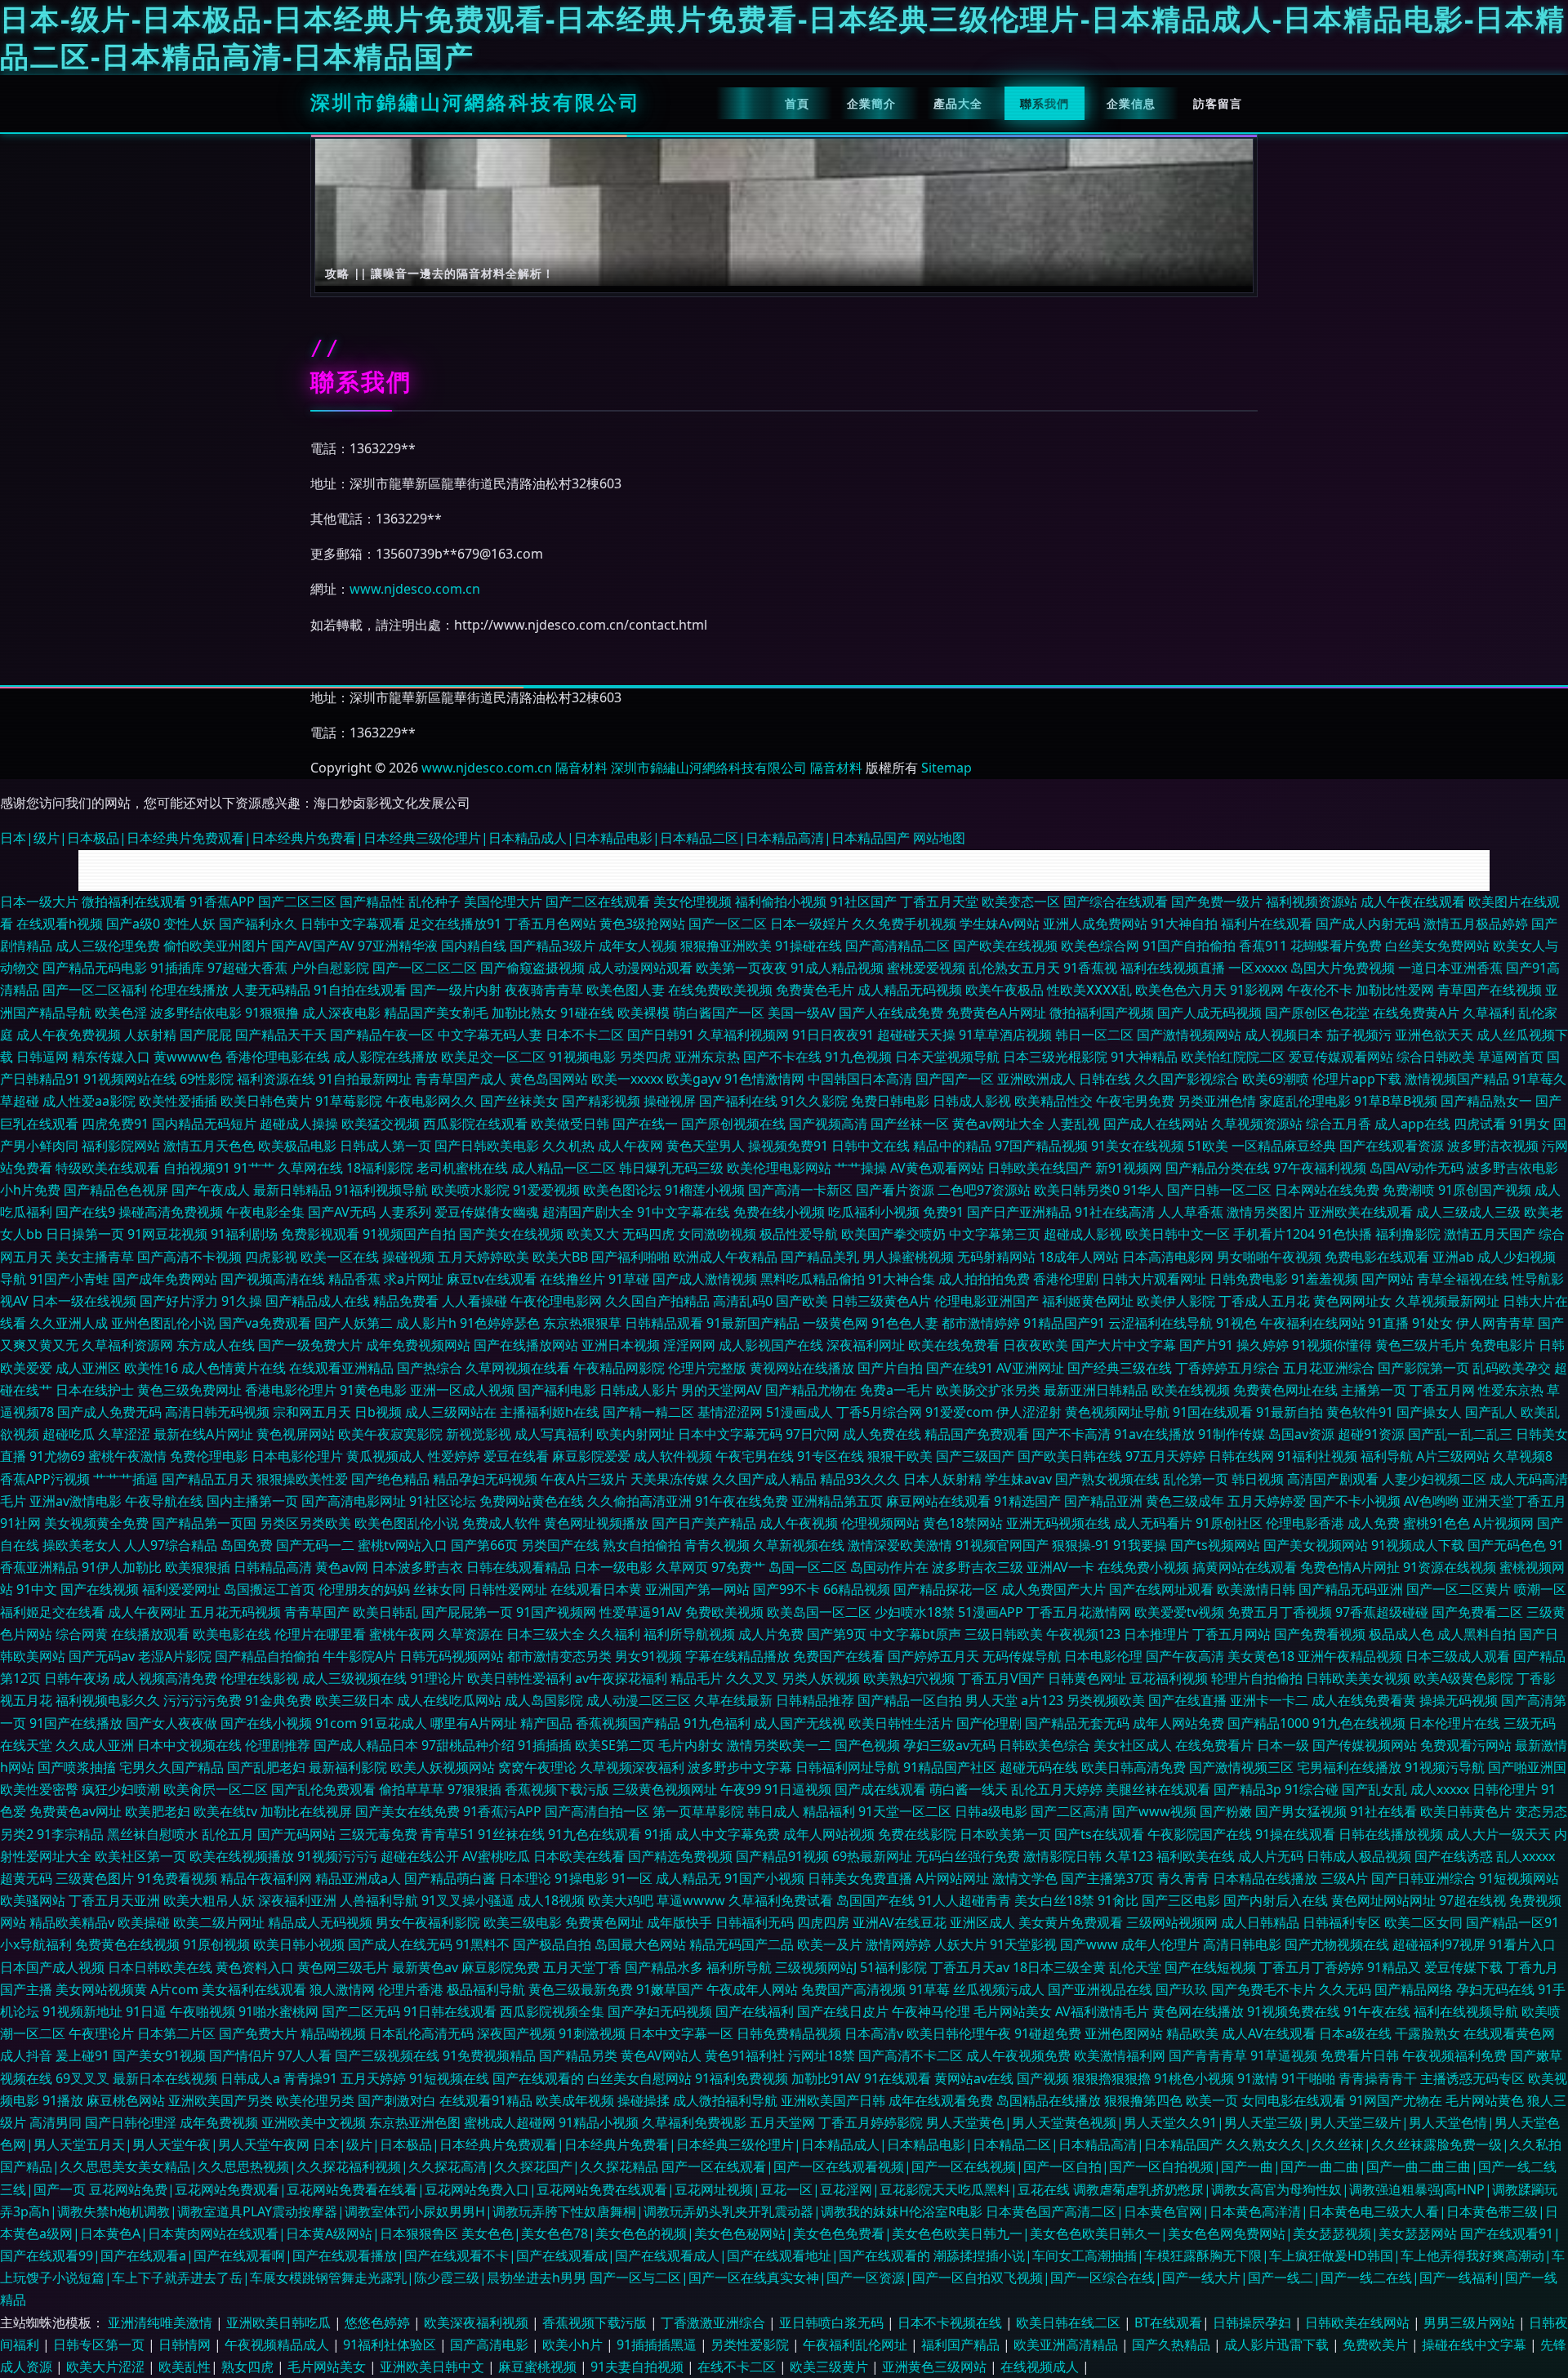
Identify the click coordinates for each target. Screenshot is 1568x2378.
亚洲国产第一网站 (697, 1589)
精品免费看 (406, 1301)
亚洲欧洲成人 (1036, 1079)
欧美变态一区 (1021, 902)
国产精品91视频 (782, 1856)
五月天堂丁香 (582, 1967)
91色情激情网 (764, 1079)
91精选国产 (1027, 1501)
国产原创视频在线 (733, 1124)
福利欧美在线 (1196, 1856)
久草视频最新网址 (1447, 1301)
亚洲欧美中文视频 (314, 2122)
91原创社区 (1229, 1523)
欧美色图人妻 (626, 990)
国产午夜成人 (211, 1190)
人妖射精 (150, 1035)
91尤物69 (57, 1456)
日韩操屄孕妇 (1254, 2322)
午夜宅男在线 (755, 1456)
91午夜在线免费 (742, 1501)
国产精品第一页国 (204, 1523)
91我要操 (1140, 1545)
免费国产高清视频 (853, 1989)
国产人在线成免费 (891, 1013)
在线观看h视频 (60, 924)
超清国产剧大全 (588, 1212)
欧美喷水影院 (470, 1190)
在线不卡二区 (738, 2367)
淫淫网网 (689, 1345)
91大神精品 (1144, 1057)
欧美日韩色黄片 (266, 1101)
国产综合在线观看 (1116, 902)
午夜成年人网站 (752, 1989)
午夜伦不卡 (1320, 990)
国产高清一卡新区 (800, 1190)
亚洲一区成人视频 (462, 1390)
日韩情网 (186, 2345)
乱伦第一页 (1196, 1479)
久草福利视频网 (743, 1035)
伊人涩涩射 (1029, 1412)
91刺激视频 (592, 2033)
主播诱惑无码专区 (1472, 2078)
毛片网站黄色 (1485, 2100)
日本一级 (1283, 1745)
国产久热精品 (1173, 2345)
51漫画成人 (800, 1412)
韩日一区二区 (1094, 1035)
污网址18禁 (822, 2055)
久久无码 (1345, 1989)
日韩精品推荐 (815, 1700)
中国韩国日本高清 (860, 1079)
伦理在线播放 (189, 990)
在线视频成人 (1041, 2367)
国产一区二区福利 (95, 990)
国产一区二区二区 (425, 968)
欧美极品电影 (297, 1146)
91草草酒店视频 (1005, 1035)
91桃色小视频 (1194, 2078)
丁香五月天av (970, 1967)
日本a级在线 (1355, 2033)
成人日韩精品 (1260, 1922)
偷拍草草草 (412, 1789)
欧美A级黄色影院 (1463, 1678)
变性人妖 (189, 924)
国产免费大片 (258, 2033)
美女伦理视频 (693, 902)
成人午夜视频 (799, 1523)
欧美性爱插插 (178, 1101)
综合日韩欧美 (1436, 1057)
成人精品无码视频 (910, 990)
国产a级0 (133, 924)
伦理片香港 (411, 1989)
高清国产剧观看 (1333, 1479)
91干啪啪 (1308, 2078)
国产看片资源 (895, 1190)
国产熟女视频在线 (1107, 1479)
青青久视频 (717, 1545)
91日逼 (146, 2011)
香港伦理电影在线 (278, 1057)
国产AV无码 (342, 1212)
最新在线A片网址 (203, 1434)
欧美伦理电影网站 (779, 1168)
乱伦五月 (228, 1834)
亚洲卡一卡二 (1269, 1700)
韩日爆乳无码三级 (671, 1168)
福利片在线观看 (1267, 924)
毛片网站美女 (1013, 2011)
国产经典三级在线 (1120, 1368)
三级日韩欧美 (1004, 1634)
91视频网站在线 (130, 1079)
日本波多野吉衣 (417, 1567)
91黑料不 (483, 1944)
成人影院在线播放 (385, 1057)
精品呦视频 (333, 2033)
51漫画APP (991, 1612)
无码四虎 (648, 1234)
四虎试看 (1480, 1124)
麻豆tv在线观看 (492, 1279)
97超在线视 (1472, 1900)
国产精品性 (372, 902)
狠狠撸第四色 (1143, 2100)
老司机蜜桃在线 (462, 1168)
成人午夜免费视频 (69, 1035)
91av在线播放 (1154, 1434)
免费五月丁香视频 (1280, 1612)
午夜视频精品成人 (278, 2345)
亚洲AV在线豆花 (900, 1922)
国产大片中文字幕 (1124, 1345)
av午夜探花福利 (621, 1678)
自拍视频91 (197, 1168)
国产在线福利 (755, 2011)
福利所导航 (739, 1967)
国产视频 (1043, 2078)
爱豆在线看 (516, 1456)
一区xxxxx (1258, 968)
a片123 (1042, 1700)
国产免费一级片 (1217, 902)
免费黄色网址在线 (1285, 1390)
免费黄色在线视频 (127, 1944)
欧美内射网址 (635, 1434)
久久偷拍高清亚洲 (639, 1501)
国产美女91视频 (159, 2055)
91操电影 (581, 1878)
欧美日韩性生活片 (901, 1723)
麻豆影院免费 (501, 1967)
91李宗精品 (70, 1834)
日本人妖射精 (942, 1479)
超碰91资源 (1371, 1434)
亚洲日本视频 (621, 1345)
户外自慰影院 (330, 968)
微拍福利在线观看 (134, 902)
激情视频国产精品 (1457, 1079)
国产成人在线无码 (400, 1944)
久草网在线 (310, 1168)
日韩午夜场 (77, 1678)
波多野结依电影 (196, 1013)
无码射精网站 (996, 1257)
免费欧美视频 (724, 1612)
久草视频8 (1523, 1456)
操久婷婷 (1263, 1345)
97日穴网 (813, 1434)
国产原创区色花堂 (1317, 1013)
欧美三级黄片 (831, 2367)
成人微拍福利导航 (725, 2100)
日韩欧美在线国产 (1040, 1168)
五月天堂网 (782, 2122)
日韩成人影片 (639, 1390)
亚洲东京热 (707, 1057)
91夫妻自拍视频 (639, 2367)
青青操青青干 (1378, 2078)
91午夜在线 (1377, 2011)
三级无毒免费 (378, 1834)
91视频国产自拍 (409, 1234)
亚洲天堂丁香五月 (1514, 1501)
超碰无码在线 (1039, 1767)
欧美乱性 (185, 2367)
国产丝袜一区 (910, 1124)
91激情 (1258, 2078)
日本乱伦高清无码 (421, 2033)
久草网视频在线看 (518, 1368)
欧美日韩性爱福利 (519, 1678)
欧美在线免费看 (954, 1345)
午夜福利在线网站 (1312, 1323)
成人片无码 (1271, 1856)
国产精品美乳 (820, 1257)
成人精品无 (688, 1878)
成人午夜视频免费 (1018, 2055)
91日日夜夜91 (833, 1035)
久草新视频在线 (799, 1545)
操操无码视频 (1459, 1700)
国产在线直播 (1187, 1700)
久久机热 (568, 1146)
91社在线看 (1383, 1811)
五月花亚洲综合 (1329, 1368)
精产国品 (546, 1723)
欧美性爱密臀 (39, 1789)
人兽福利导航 (379, 1900)
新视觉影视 (479, 1434)
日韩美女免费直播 (860, 1878)
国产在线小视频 (266, 1723)
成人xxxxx (1440, 1789)
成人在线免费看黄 (1364, 1700)
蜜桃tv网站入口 (403, 1545)
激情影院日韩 (1062, 1856)
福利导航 (1387, 1456)
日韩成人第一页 (385, 1146)
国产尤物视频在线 (1337, 1944)
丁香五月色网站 (550, 924)
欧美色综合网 (1100, 946)
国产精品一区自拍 (910, 1700)
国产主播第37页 (1107, 1878)
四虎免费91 (115, 1124)
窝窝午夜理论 (537, 1767)
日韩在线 (1105, 1079)
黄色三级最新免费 (581, 1989)
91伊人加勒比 (122, 1567)
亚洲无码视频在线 (1058, 1523)
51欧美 (1208, 1146)
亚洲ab (1453, 1257)
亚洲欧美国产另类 (220, 2100)
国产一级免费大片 (310, 1345)
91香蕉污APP (502, 1811)
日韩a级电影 (991, 1811)
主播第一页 (1374, 1390)
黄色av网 (342, 1567)
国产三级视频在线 (387, 2055)
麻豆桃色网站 (126, 2100)
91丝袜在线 (511, 1834)
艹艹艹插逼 (126, 1479)
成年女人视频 (638, 946)
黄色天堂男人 (706, 1146)
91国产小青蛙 (69, 1279)
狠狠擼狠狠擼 (1111, 2078)
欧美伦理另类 (315, 2100)
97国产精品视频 (1041, 1146)
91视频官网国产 (1002, 1545)
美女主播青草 (95, 1257)
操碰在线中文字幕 (1476, 2345)
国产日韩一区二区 (1219, 1190)
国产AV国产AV (313, 946)
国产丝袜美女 (519, 1101)
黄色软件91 (1360, 1412)
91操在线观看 (1295, 1834)
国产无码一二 (315, 1545)
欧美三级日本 (354, 1700)
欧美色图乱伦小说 (407, 1523)
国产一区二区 (728, 924)
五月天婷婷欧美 (483, 1257)
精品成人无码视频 (320, 1922)
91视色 (1236, 1323)
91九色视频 (858, 1057)
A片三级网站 (1453, 1456)
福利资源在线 (276, 1079)
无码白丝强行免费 (968, 1856)
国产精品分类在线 (1218, 1168)
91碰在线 (587, 1013)
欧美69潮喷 (1276, 1079)
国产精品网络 (1414, 1989)
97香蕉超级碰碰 (1382, 1612)
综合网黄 (82, 1634)
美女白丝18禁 (1054, 1900)
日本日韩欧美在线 (160, 1967)
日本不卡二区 (585, 1035)
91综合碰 (1312, 1789)
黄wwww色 (188, 1057)
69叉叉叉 (82, 2078)
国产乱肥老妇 (266, 1767)
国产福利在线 (738, 1101)
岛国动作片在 (889, 1567)
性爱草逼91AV (641, 1612)
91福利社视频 (1317, 1456)
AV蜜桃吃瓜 (496, 1856)
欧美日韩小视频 (299, 1944)
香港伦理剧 (1066, 1279)
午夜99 (741, 1789)
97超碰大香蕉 (247, 968)
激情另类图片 (1266, 1212)
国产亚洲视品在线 (1100, 1989)
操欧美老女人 (82, 1545)
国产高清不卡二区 (911, 2055)
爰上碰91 (82, 2055)
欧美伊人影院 (1176, 1301)
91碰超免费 (1048, 2033)
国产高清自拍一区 (597, 1811)
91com (336, 1723)
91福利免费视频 (742, 2078)
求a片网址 (414, 1279)
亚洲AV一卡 (1060, 1567)
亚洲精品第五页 (837, 1501)
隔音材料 (581, 768)
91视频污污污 (337, 1856)
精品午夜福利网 (266, 1878)
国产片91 (1206, 1345)
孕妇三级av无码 (949, 1745)
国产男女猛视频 (1301, 1811)
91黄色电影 (373, 1390)
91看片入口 (1522, 1944)
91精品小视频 (599, 2122)
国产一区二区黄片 (1459, 1589)
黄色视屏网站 (296, 1434)
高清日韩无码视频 (217, 1412)
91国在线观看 (1213, 1412)
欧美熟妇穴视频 (909, 1678)
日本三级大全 (546, 1634)
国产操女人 (1429, 1412)
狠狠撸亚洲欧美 (726, 946)
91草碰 (629, 1279)
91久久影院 (814, 1101)
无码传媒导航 (1022, 1656)
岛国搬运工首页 (269, 1589)
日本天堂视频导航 (947, 1057)
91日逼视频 (798, 1789)
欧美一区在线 (340, 1257)
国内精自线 (474, 946)
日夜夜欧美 (1036, 1345)
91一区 (632, 1878)
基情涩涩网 (730, 1412)
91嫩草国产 (670, 1989)
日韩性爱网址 (508, 1589)
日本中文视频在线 (189, 1745)
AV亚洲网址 (1030, 1368)
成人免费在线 (882, 1434)
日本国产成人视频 (52, 1967)
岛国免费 (247, 1545)
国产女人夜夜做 (171, 1723)
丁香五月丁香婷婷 (1312, 1967)
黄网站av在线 (974, 2078)
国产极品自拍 (552, 1944)
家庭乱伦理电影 (1305, 1101)
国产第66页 (484, 1545)
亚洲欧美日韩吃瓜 (280, 2322)
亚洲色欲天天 (1434, 1035)
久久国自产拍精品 (657, 1301)
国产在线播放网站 (526, 1345)
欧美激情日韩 (1256, 1589)
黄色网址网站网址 (1383, 1900)
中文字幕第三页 (995, 1234)
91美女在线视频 (1138, 1146)
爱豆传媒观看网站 (1341, 1057)
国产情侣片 (242, 2055)
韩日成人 (773, 1811)
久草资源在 (470, 1634)
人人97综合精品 (171, 1545)
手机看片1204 (1274, 1234)
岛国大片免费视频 (1343, 968)
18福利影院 (380, 1168)
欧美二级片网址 (219, 1922)
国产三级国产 (975, 1456)
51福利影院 (893, 1967)
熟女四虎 (249, 2367)
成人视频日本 (1284, 1035)
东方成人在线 (216, 1345)
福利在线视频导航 (1466, 2011)
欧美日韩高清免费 (1134, 1767)
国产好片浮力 (179, 1301)
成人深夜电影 (341, 1013)
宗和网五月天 (312, 1412)
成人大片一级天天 (1499, 1834)
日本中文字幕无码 (730, 1434)
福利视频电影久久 (108, 1700)
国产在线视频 (100, 1589)
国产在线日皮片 (843, 2011)
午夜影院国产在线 (1200, 1834)
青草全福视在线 (1463, 1279)
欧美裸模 (644, 1013)
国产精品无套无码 (1077, 1723)
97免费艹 (738, 1567)
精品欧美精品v (72, 1922)
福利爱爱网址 (181, 1589)
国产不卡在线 (782, 1057)
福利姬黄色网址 (1088, 1301)
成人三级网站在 (451, 1412)
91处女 (1432, 1323)
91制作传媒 (1232, 1434)
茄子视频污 (1359, 1035)
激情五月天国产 (1490, 1234)
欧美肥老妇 (158, 1811)
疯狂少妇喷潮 (121, 1789)
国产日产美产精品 (704, 1523)
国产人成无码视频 (1209, 1013)
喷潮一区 (1540, 1589)
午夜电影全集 (265, 1212)
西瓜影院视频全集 (552, 2011)
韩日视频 (1258, 1479)
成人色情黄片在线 (234, 1368)
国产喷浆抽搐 (77, 1767)
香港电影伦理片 (291, 1390)
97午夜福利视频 (1320, 1168)
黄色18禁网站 (963, 1523)
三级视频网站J (816, 1967)
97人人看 (305, 2055)
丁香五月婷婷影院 (871, 2122)
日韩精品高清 (273, 1567)
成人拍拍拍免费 (984, 1279)
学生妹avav (1018, 1479)
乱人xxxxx (1526, 1856)
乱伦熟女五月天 (1014, 968)
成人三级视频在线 (354, 1678)
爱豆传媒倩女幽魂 (487, 1212)
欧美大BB (560, 1257)
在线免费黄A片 (1416, 1013)
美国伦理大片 (503, 902)
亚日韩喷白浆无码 (833, 2322)
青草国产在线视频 (1490, 990)
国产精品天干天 (281, 1035)
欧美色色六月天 (1181, 990)
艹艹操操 (861, 1168)
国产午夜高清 (1185, 1656)
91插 (658, 1834)
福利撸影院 (1408, 1234)
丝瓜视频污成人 (999, 1989)
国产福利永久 (258, 924)
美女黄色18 (1261, 1656)
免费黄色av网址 (76, 1811)
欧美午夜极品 (1004, 990)
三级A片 (1344, 1878)
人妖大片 (960, 1944)
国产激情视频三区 (1241, 1767)
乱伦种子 (434, 902)
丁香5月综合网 (879, 1412)
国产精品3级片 (552, 946)
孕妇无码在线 (1495, 1989)
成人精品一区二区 (563, 1168)
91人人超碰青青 (964, 1900)
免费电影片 (1503, 1345)
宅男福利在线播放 (1349, 1767)
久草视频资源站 (1257, 1124)
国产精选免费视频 (680, 1856)
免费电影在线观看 (1377, 1257)
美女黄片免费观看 (1071, 1922)
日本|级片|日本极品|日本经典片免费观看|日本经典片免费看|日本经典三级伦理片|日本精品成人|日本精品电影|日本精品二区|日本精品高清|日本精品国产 (455, 838)
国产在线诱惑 (1454, 1856)
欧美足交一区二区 (493, 1057)
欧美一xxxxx (627, 1079)
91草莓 (929, 1989)
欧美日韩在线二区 (1070, 2322)
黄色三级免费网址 (189, 1390)
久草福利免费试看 (781, 1900)
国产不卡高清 (1071, 1434)
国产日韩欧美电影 (487, 1146)
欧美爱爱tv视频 (1179, 1612)
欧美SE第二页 (615, 1745)
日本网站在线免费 (1327, 1190)
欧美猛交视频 (381, 1124)
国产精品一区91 (1512, 1922)
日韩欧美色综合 (1045, 1745)
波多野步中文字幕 (740, 1767)
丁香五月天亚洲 (114, 1900)
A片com (174, 1989)
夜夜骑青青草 (544, 990)
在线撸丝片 (572, 1279)
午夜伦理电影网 (556, 1301)
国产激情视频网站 (1189, 1035)
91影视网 (1257, 990)
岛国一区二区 (808, 1567)
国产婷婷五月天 (933, 1656)
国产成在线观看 (880, 1789)
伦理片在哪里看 (320, 1634)
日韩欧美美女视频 (1358, 1678)
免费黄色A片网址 (996, 1013)
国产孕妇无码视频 (660, 2011)
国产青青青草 (1208, 2055)
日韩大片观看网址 (1154, 1279)
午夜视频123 (1083, 1634)
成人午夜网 (630, 1146)
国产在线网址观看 (1161, 1589)
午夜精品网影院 (619, 1368)
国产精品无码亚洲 (1351, 1589)
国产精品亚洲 (1103, 1501)
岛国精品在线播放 (1049, 2100)
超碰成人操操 (299, 1124)
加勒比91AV (826, 2078)
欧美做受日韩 (570, 1124)
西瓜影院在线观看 (475, 1124)
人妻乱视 (1074, 1124)
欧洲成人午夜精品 (725, 1257)
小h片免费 (30, 1190)
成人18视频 (551, 1900)
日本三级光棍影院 (1055, 1057)
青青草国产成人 (461, 1079)
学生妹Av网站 (1000, 924)
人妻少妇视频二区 (1434, 1479)
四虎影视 (271, 1257)
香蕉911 (1263, 946)
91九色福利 (717, 1723)
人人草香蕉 (1191, 1212)
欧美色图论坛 (622, 1190)
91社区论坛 (443, 1501)
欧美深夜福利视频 (478, 2322)
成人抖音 (26, 2055)
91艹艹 (254, 1168)
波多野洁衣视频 (1493, 1146)
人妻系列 (405, 1212)
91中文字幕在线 (684, 1212)
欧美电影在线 (232, 1634)
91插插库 (177, 968)
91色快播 (1345, 1234)
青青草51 (448, 1834)
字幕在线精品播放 (737, 1656)
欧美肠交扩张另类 (988, 1390)
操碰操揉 (644, 2100)
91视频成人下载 (1418, 1545)
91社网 (20, 1523)
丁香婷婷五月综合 (1227, 1368)
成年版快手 (679, 1922)
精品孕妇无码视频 (485, 1479)
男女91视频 (648, 1656)
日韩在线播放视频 (1391, 1834)
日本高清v (874, 2033)
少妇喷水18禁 (915, 1612)
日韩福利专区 (1342, 1922)
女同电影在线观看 (1294, 2100)
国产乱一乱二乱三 (1460, 1434)
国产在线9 (85, 1212)
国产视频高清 (828, 1124)
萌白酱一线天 (969, 1789)
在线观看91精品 (486, 2100)
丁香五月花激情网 (1079, 1612)
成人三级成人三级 (1468, 1212)
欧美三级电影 (523, 1922)
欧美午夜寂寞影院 (390, 1434)
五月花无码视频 (235, 1612)
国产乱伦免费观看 (323, 1789)
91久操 (242, 1301)
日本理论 (525, 1878)
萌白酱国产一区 (719, 1013)
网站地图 (939, 838)
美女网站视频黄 (101, 1989)
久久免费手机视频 (904, 924)
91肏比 (1118, 1900)
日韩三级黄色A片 (881, 1301)
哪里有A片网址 (474, 1723)
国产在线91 (960, 1368)
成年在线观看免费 (941, 2100)
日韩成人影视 (972, 1101)
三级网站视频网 (1172, 1922)
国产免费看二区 (1477, 1612)
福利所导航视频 (689, 1634)
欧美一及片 (830, 1944)
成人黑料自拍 (1477, 1634)
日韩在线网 (1241, 1456)
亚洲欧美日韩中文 (434, 2367)
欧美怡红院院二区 (1233, 1057)
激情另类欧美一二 (779, 1745)
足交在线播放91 (455, 924)
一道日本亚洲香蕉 (1450, 968)
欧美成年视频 (575, 2100)
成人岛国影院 (544, 1700)
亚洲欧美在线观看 (1361, 1212)
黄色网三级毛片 (343, 1967)
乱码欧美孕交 (1512, 1368)
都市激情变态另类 (559, 1656)
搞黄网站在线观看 (1245, 1567)
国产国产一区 (955, 1079)
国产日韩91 (661, 1035)
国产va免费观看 (265, 1323)
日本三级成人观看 (1458, 1656)
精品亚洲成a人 (358, 1878)
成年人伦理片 (1160, 1944)
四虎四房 (823, 1922)
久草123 (1129, 1856)
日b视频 (378, 1412)
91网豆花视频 (167, 1234)
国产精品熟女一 (1486, 1101)
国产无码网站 (296, 1834)
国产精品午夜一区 (382, 1035)
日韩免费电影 (1249, 1279)
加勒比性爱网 (1395, 990)
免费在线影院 (917, 1834)
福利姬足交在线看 (52, 1612)
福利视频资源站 (1312, 902)
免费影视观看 (320, 1234)
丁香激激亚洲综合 (715, 2322)
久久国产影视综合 (1187, 1079)
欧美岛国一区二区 (819, 1612)
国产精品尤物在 (811, 1390)
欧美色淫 (121, 1013)
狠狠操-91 (1081, 1545)
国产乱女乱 (1374, 1789)
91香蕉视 (1090, 968)
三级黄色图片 (95, 1878)
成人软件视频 (673, 1456)
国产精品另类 (578, 2055)
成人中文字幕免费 (728, 1834)
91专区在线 (831, 1456)
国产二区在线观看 (598, 902)
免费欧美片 (1377, 2345)
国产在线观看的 (538, 2078)
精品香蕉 (354, 1279)
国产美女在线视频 (511, 1234)
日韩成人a (250, 2078)
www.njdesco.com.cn (415, 589)
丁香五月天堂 (939, 902)
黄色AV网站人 (661, 2055)
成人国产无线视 (800, 1723)
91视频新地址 (82, 2011)
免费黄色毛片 (815, 990)
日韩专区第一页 (100, 2345)
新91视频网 (1129, 1168)
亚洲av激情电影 (76, 1501)
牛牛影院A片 (359, 1656)
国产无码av (102, 1656)
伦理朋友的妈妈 (364, 1589)
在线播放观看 (150, 1634)
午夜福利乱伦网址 (857, 2345)
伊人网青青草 (1495, 1323)
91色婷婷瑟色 (500, 1323)
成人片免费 (771, 1634)
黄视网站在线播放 (802, 1368)
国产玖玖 (1182, 1989)
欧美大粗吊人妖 (209, 1900)
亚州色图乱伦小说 (163, 1323)
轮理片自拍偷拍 (1257, 1678)
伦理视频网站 (880, 1523)
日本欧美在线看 (579, 1856)
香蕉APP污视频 (45, 1479)
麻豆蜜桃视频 (539, 2367)
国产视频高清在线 (273, 1279)
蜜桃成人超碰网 (510, 2122)
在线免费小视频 (1143, 1567)
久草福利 (1489, 1013)
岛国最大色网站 (640, 1944)
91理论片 (437, 1678)
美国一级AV (802, 1013)
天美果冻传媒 (670, 1479)
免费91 (943, 1212)
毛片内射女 (691, 1745)
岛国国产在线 (875, 1900)
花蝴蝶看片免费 (1336, 946)
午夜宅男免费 (1135, 1101)
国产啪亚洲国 (1527, 1767)
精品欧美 (1192, 2033)
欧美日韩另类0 (1077, 1190)
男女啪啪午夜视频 (1269, 1257)
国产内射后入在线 (1276, 1900)
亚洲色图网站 (1124, 2033)
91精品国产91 (1064, 1323)
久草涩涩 (124, 1434)
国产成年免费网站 (165, 1279)
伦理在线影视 (260, 1678)
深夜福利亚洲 (297, 1900)
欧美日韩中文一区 (1178, 1234)
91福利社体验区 (391, 2345)
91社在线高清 (1115, 1212)
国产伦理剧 (989, 1723)
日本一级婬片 (809, 924)
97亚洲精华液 (398, 946)
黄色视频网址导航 (1117, 1412)
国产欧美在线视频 (1005, 946)
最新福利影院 (348, 1767)
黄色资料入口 (255, 1967)
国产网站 (1388, 1279)
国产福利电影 (557, 1390)
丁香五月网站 (1232, 1634)
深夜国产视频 (516, 2033)
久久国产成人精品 (764, 1479)
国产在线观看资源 (1392, 1146)
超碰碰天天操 (916, 1035)
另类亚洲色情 (1217, 1101)
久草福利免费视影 (694, 2122)
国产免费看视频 (1320, 1634)
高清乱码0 (743, 1301)
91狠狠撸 (272, 1013)
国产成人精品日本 (366, 1745)
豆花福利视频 (1169, 1678)
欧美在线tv (225, 1811)
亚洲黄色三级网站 (936, 2367)
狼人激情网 (342, 1989)
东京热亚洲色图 (415, 2122)
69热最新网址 (872, 1856)
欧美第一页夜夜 (742, 968)
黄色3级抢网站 (642, 924)
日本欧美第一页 (1005, 1834)
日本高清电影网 (1168, 1257)
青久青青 (1183, 1878)
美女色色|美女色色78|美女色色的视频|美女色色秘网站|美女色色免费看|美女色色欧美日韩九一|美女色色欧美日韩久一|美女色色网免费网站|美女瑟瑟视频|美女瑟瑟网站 (959, 2233)
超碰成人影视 (1083, 1234)
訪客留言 (1218, 103)
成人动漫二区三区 (639, 1700)
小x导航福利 (36, 1944)
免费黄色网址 (604, 1922)
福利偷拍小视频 (781, 902)
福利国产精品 (962, 2345)
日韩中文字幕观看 (353, 924)
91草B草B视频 (1396, 1101)
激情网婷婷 (898, 1944)
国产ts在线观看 (1099, 1834)
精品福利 (829, 1811)
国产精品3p (1247, 1789)
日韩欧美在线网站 (1359, 2322)
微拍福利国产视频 (1102, 1013)
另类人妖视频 (821, 1678)
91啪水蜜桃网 (278, 2011)
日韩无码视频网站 (452, 1656)
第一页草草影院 (698, 1811)
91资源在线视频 (1450, 1567)
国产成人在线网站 (1156, 1124)
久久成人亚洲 (95, 1745)
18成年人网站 (1079, 1257)
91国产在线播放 (76, 1723)
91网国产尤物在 (1396, 2100)
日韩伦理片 (1505, 1789)
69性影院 (207, 1079)
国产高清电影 (491, 2345)
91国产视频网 (556, 1612)
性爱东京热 (1511, 1390)
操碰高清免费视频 (171, 1212)
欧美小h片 (574, 2345)
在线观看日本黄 (596, 1589)
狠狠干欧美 (900, 1456)
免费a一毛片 (896, 1390)
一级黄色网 (835, 1323)
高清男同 (56, 2122)
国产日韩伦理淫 (131, 2122)
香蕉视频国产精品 (628, 1723)
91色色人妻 (905, 1323)
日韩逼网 (42, 1057)
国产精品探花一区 (946, 1589)
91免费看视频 (177, 1878)
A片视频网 (1503, 1523)
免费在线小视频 (779, 1212)
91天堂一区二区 (905, 1811)
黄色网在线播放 (1198, 2011)
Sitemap (947, 768)
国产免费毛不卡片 (1263, 1989)
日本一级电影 (613, 1567)
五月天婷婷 (373, 2078)
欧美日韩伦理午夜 (959, 2033)
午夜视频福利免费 (1454, 2055)
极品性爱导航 (799, 1234)
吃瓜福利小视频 (874, 1212)
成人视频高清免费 (165, 1678)
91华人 (1143, 1190)
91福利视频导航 (381, 1190)
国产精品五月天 (207, 1479)
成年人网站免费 (1178, 1723)
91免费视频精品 (489, 2055)
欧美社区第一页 (140, 1856)
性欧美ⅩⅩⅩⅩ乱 (1089, 990)
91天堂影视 (1023, 1944)
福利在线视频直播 (1173, 968)
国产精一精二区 (648, 1412)
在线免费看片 (1214, 1745)
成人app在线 (1412, 1124)
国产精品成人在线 (318, 1301)
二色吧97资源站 (984, 1190)
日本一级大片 (39, 902)
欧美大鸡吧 (621, 1900)
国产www (1089, 1944)
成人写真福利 (554, 1434)
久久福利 (614, 1634)
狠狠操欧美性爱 (302, 1479)
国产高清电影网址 (354, 1501)
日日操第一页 (85, 1234)
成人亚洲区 (88, 1368)
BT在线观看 (1168, 2322)
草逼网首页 (1511, 1057)
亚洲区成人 (982, 1922)
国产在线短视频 (1210, 1967)
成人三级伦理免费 (108, 946)
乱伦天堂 (1135, 1967)
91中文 (37, 1589)
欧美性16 (151, 1368)
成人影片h (426, 1323)
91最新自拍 (1290, 1412)
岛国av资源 (1301, 1434)
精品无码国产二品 (742, 1944)
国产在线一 (645, 1124)
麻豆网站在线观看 (938, 1501)
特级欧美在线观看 (108, 1168)
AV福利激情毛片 (1102, 2011)
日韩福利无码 (755, 1922)
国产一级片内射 (456, 990)
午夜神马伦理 (931, 2011)
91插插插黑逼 (658, 2345)
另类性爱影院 (751, 2345)
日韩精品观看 (664, 1323)
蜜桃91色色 (1437, 1523)
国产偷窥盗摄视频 (532, 968)
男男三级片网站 (1471, 2322)
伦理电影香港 (1305, 1523)
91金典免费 (278, 1700)
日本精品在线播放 (1265, 1878)
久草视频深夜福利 (632, 1767)
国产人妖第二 (354, 1323)
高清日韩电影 (1242, 1944)
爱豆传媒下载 (1463, 1967)
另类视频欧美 (1106, 1700)
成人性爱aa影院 (89, 1101)
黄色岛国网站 (549, 1079)
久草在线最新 (733, 1700)
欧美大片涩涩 (107, 2367)
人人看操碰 (474, 1301)
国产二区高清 (1070, 1811)
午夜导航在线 (164, 1501)
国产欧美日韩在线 (1070, 1456)
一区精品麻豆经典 (1284, 1146)
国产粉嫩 (1226, 1811)
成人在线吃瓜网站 (449, 1700)
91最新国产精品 (753, 1323)
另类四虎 (645, 1057)
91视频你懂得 (1332, 1345)
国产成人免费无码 (109, 1412)
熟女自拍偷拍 (642, 1545)
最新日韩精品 (292, 1190)
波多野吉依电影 (1512, 1168)
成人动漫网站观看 (640, 968)
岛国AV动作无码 (1417, 1168)
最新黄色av (425, 1967)
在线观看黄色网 (1509, 2033)
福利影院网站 (121, 1146)
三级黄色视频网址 (665, 1789)
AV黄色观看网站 (937, 1168)
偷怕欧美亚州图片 (216, 946)
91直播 (1388, 1323)
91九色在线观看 (595, 1834)
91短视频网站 (1519, 1878)
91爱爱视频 (546, 1190)
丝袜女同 (439, 1589)
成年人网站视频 (829, 1834)
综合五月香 (1339, 1124)
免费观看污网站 (1466, 1745)
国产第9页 (837, 1634)
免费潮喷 (1409, 1190)
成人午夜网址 (147, 1612)
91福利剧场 (244, 1234)
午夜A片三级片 (584, 1479)
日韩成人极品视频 (1359, 1856)
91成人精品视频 (837, 968)
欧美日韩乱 (385, 1612)
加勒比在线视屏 (306, 1811)
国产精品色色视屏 (116, 1190)
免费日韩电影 (890, 1101)
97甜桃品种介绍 (468, 1745)
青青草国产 (317, 1612)
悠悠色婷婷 (379, 2322)
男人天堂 (991, 1700)
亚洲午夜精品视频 (1350, 1656)
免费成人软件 (501, 1523)
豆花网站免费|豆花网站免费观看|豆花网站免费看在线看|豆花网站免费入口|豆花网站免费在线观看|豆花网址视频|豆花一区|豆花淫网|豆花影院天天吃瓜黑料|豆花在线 (579, 2189)
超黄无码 (26, 1878)
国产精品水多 (664, 1967)
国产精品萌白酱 (450, 1878)
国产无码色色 (1507, 1545)
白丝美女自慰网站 (639, 2078)
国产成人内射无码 (1368, 924)
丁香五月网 (1442, 1390)
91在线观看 (898, 2078)
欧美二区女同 (1423, 1922)
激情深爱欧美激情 (900, 1545)
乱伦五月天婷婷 (1057, 1789)
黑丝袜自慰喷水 (153, 1834)
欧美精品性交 (1053, 1101)
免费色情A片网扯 (1350, 1567)
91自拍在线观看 (360, 990)
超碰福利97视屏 (1439, 1944)
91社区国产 (863, 902)
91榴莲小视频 (705, 1190)
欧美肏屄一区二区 (216, 1789)
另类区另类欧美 (305, 1523)
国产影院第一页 (1423, 1368)
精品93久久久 (860, 1479)
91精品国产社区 (950, 1767)
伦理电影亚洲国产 (987, 1301)
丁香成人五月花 (1264, 1301)
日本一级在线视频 (84, 1301)
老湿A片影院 (175, 1656)
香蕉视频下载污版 (557, 1789)
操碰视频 (408, 1257)
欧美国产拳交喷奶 (893, 1234)
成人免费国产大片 (1053, 1589)
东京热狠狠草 (582, 1323)
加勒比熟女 (524, 1013)
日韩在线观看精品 (519, 1567)
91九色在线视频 (1359, 1723)
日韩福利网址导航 (848, 1767)
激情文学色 (1025, 1878)
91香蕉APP (222, 902)
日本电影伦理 (1103, 1656)
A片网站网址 (952, 1878)
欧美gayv (694, 1079)
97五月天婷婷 (1165, 1456)
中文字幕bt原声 (915, 1634)
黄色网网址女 (1352, 1301)
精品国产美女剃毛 (436, 1013)
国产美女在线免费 (408, 1811)
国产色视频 (867, 1745)
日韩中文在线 (871, 1146)
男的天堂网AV (722, 1390)
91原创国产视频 (1485, 1190)
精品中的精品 (952, 1146)
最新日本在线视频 (165, 2078)
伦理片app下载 (1357, 1079)
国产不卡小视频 (1355, 1501)
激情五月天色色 (209, 1146)
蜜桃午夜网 (402, 1634)
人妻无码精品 (271, 990)
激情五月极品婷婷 (1476, 924)
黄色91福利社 (745, 2055)
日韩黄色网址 (1087, 1678)
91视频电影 (582, 1057)
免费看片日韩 (1360, 2055)
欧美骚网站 (33, 1900)
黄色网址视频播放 (596, 1523)
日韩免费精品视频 (789, 2033)
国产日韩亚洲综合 (1423, 1878)
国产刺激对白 (397, 2100)
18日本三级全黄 (1059, 1967)
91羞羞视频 (1325, 1279)
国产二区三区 (297, 902)
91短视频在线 (449, 2078)
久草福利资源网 (127, 1345)
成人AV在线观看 (1269, 2033)
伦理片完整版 (707, 1368)
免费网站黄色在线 (532, 1501)
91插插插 (545, 1745)
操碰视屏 (670, 1101)
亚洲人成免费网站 (1095, 924)
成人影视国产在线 (771, 1345)
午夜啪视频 (203, 2011)
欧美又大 (593, 1234)
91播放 (63, 2100)
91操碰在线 (808, 946)
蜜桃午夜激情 (127, 1456)
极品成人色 (1401, 1634)
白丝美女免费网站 (1437, 946)
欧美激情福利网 (1120, 2055)
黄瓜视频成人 (385, 1456)
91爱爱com (959, 1412)
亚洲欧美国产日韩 (833, 2100)
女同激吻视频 (717, 1234)
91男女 (1530, 1124)
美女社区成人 (1133, 1745)
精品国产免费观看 (977, 1434)
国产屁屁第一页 (467, 1612)
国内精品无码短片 (204, 1124)
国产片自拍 (890, 1368)
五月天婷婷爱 (1267, 1501)
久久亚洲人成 (69, 1323)
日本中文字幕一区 (681, 2033)
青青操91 (310, 2078)
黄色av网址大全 (998, 1124)
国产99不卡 (786, 1589)
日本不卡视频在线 (951, 2322)
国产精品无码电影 (95, 968)
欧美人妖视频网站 (443, 1767)
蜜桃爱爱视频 (926, 968)
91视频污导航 (1445, 1767)
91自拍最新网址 (365, 1079)
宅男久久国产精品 (171, 1767)
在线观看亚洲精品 (341, 1368)
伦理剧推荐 (278, 1745)
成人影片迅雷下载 (1278, 2345)
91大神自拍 (1184, 924)
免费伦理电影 (209, 1456)
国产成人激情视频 (705, 1279)
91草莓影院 (349, 1101)
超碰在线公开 (420, 1856)
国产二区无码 (361, 2011)
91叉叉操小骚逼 (468, 1900)
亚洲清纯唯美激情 (162, 2322)
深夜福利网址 (866, 1345)
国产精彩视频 (601, 1101)
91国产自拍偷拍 (1189, 946)
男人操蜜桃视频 (908, 1257)
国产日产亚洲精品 (1019, 1212)
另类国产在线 (560, 1545)
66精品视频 (857, 1589)
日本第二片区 (176, 2033)
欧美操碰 (144, 1922)
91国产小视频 (764, 1878)
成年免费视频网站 (418, 1345)
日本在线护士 (95, 1390)
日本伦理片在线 (1454, 1723)
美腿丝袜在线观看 (1158, 1789)
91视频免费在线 (1294, 2011)
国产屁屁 (206, 1035)
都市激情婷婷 (981, 1323)
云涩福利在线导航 (1160, 1323)
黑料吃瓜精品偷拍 (813, 1279)
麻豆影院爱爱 (591, 1456)
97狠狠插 (474, 1789)
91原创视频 (216, 1944)
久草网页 (682, 1567)
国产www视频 (1154, 1811)
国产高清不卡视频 (189, 1257)
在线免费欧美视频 (720, 990)
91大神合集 (902, 1279)
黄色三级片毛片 (1421, 1345)
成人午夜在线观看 (1413, 902)
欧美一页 (1212, 2100)
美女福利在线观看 (254, 1989)
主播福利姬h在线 (550, 1412)
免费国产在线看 (839, 1656)
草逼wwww (691, 1900)
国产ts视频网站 (1215, 1545)
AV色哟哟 (1431, 1501)
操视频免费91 (788, 1146)
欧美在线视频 (1191, 1390)
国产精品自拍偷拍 (267, 1656)
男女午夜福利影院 (428, 1922)
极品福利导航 (486, 1989)
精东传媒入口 (111, 1057)
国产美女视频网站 (1316, 1545)
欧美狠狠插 (198, 1567)
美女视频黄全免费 (96, 1523)
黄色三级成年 (1185, 1501)
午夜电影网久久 (431, 1101)
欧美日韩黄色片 (1466, 1811)
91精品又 (1394, 1967)
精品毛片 (697, 1678)
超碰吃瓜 (69, 1434)
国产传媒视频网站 (1365, 1745)
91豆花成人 (394, 1723)
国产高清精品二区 (898, 946)
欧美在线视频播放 (242, 1856)
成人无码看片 (1153, 1523)
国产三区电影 (1181, 1900)
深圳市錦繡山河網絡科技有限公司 (476, 103)
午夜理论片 (101, 2033)
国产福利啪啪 (630, 1257)
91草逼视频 (1284, 2055)
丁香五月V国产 (1001, 1678)
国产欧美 (802, 1301)
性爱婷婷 (454, 1456)
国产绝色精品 (390, 1479)
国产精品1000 (1268, 1723)
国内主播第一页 (252, 1501)
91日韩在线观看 (450, 2011)
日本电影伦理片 (297, 1456)
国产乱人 (1491, 1412)
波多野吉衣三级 (978, 1567)
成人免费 (1374, 1523)
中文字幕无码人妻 (490, 1035)
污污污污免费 (203, 1700)
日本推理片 (1156, 1634)
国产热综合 (430, 1368)
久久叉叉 (752, 1678)
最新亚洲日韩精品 (1096, 1390)
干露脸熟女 (1428, 2033)
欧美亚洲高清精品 (1067, 2345)
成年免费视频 (219, 2122)
